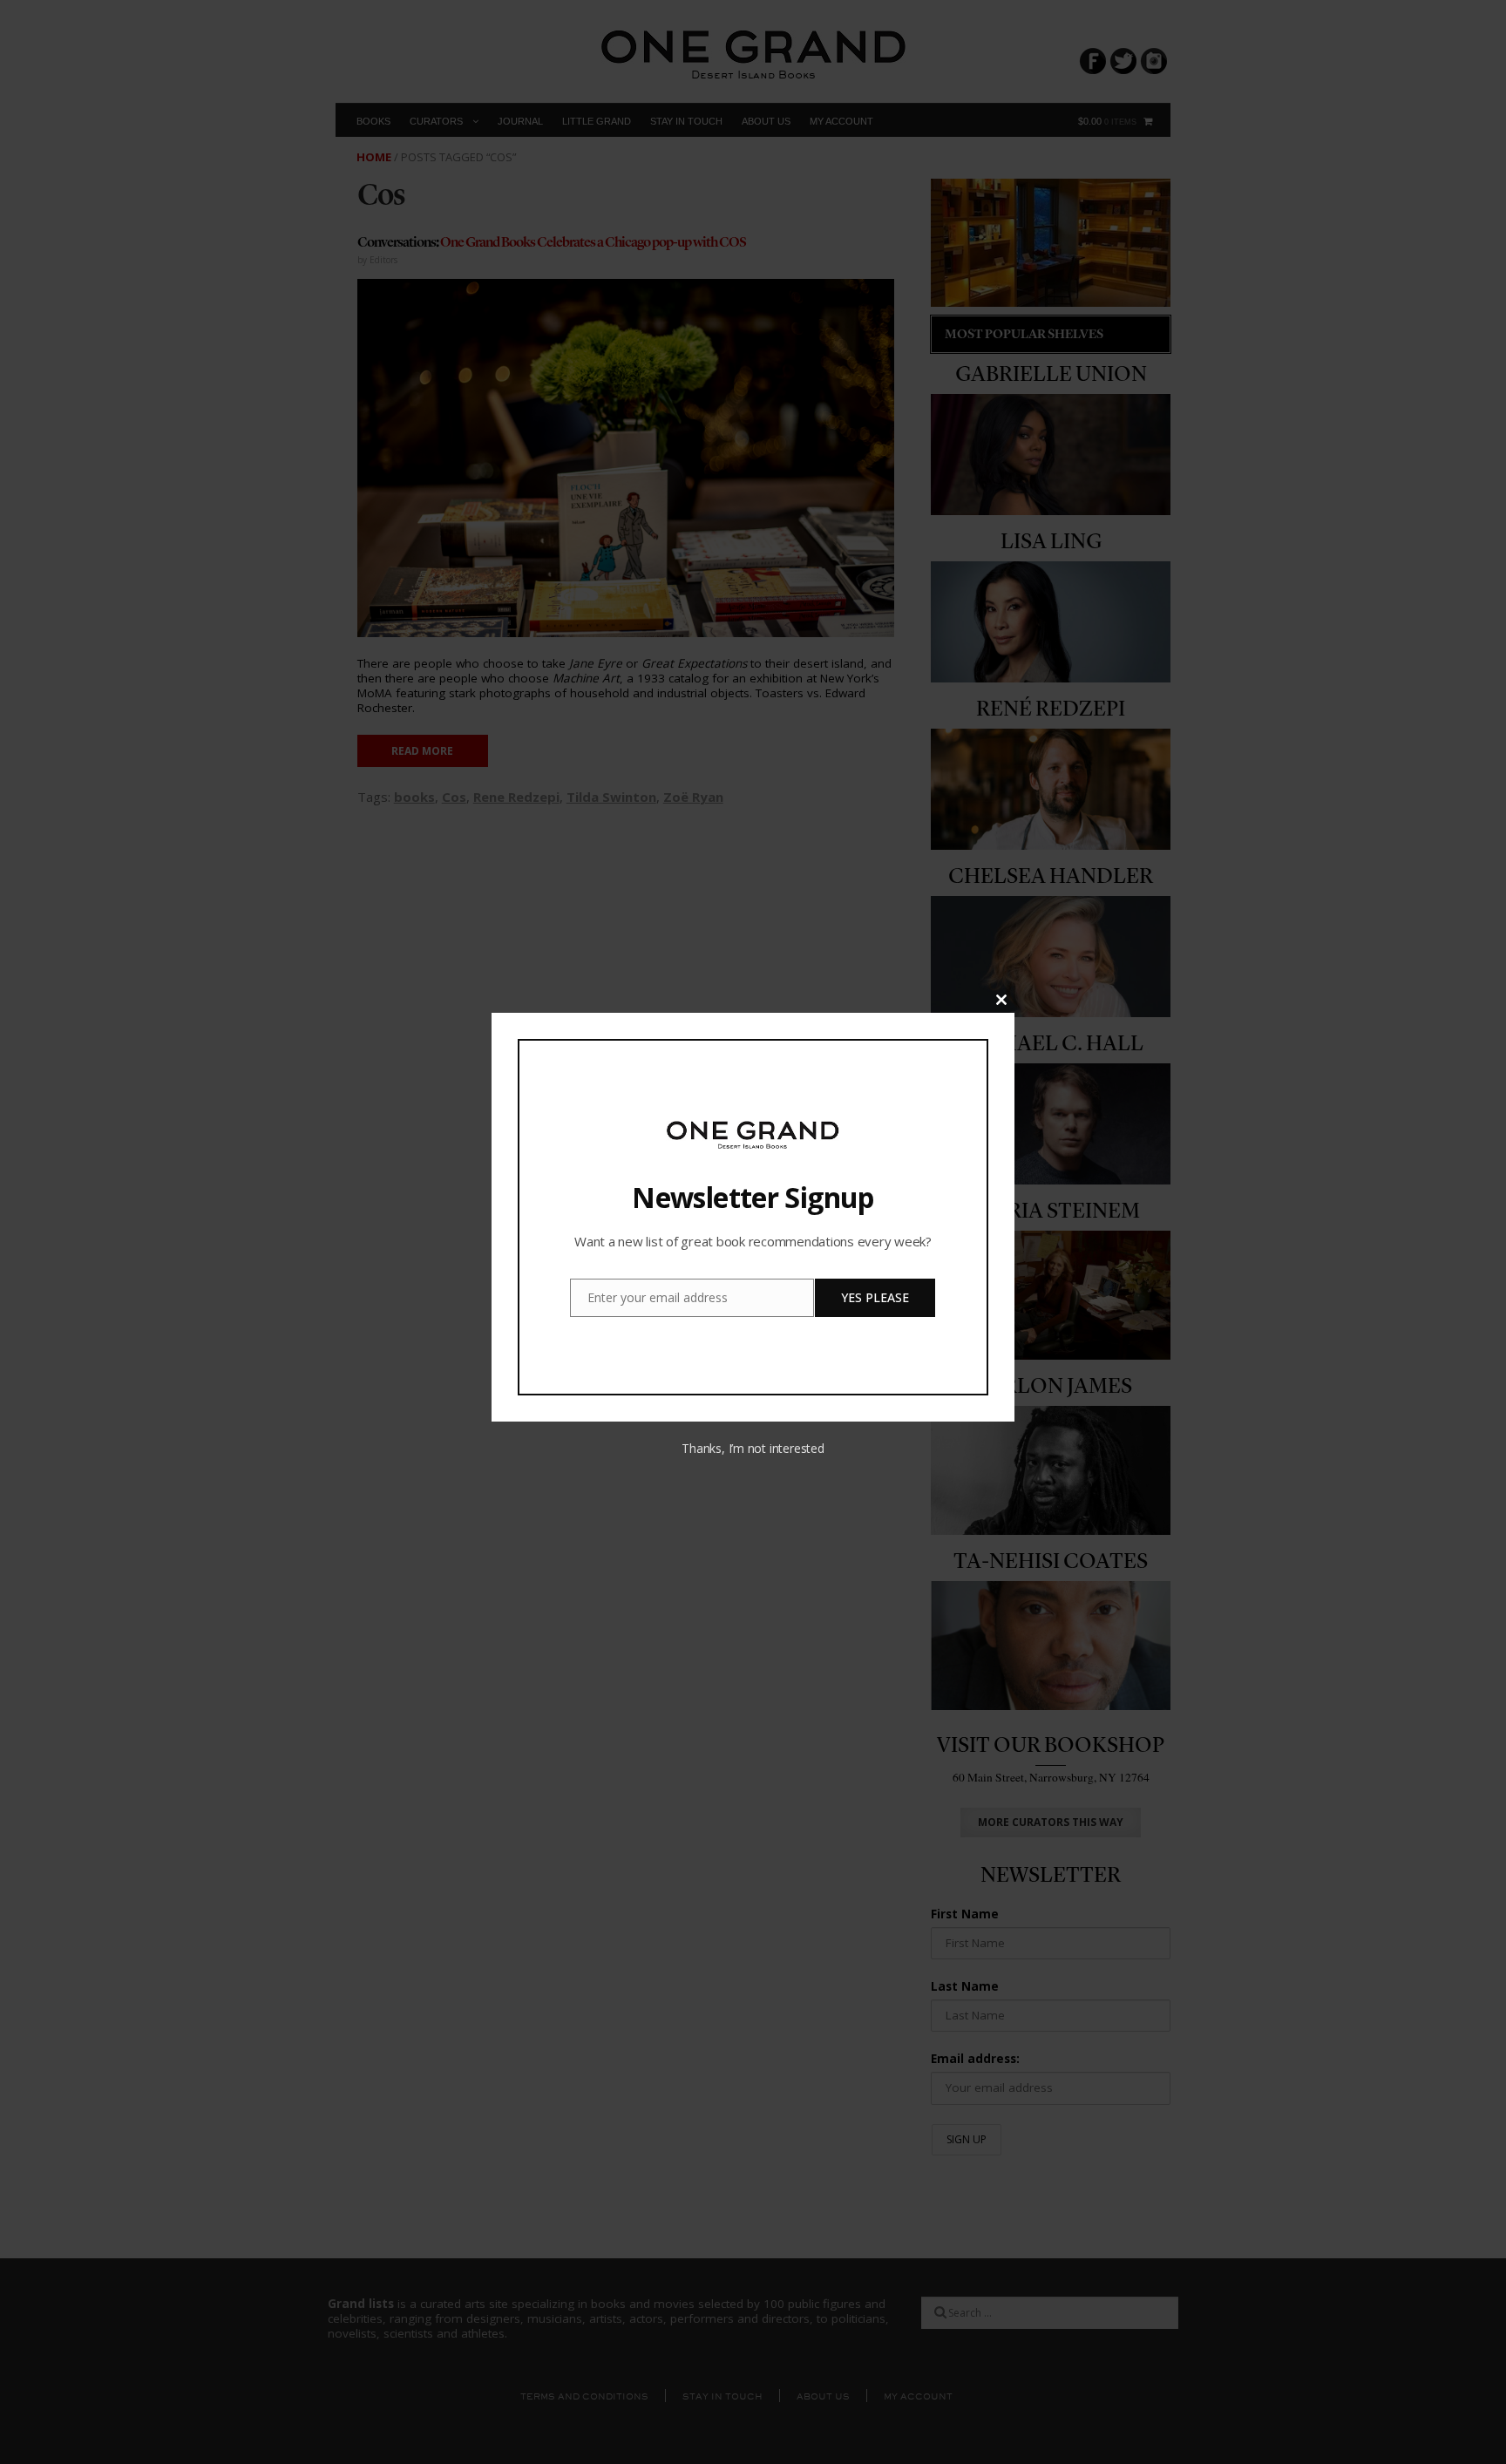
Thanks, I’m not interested (753, 1448)
